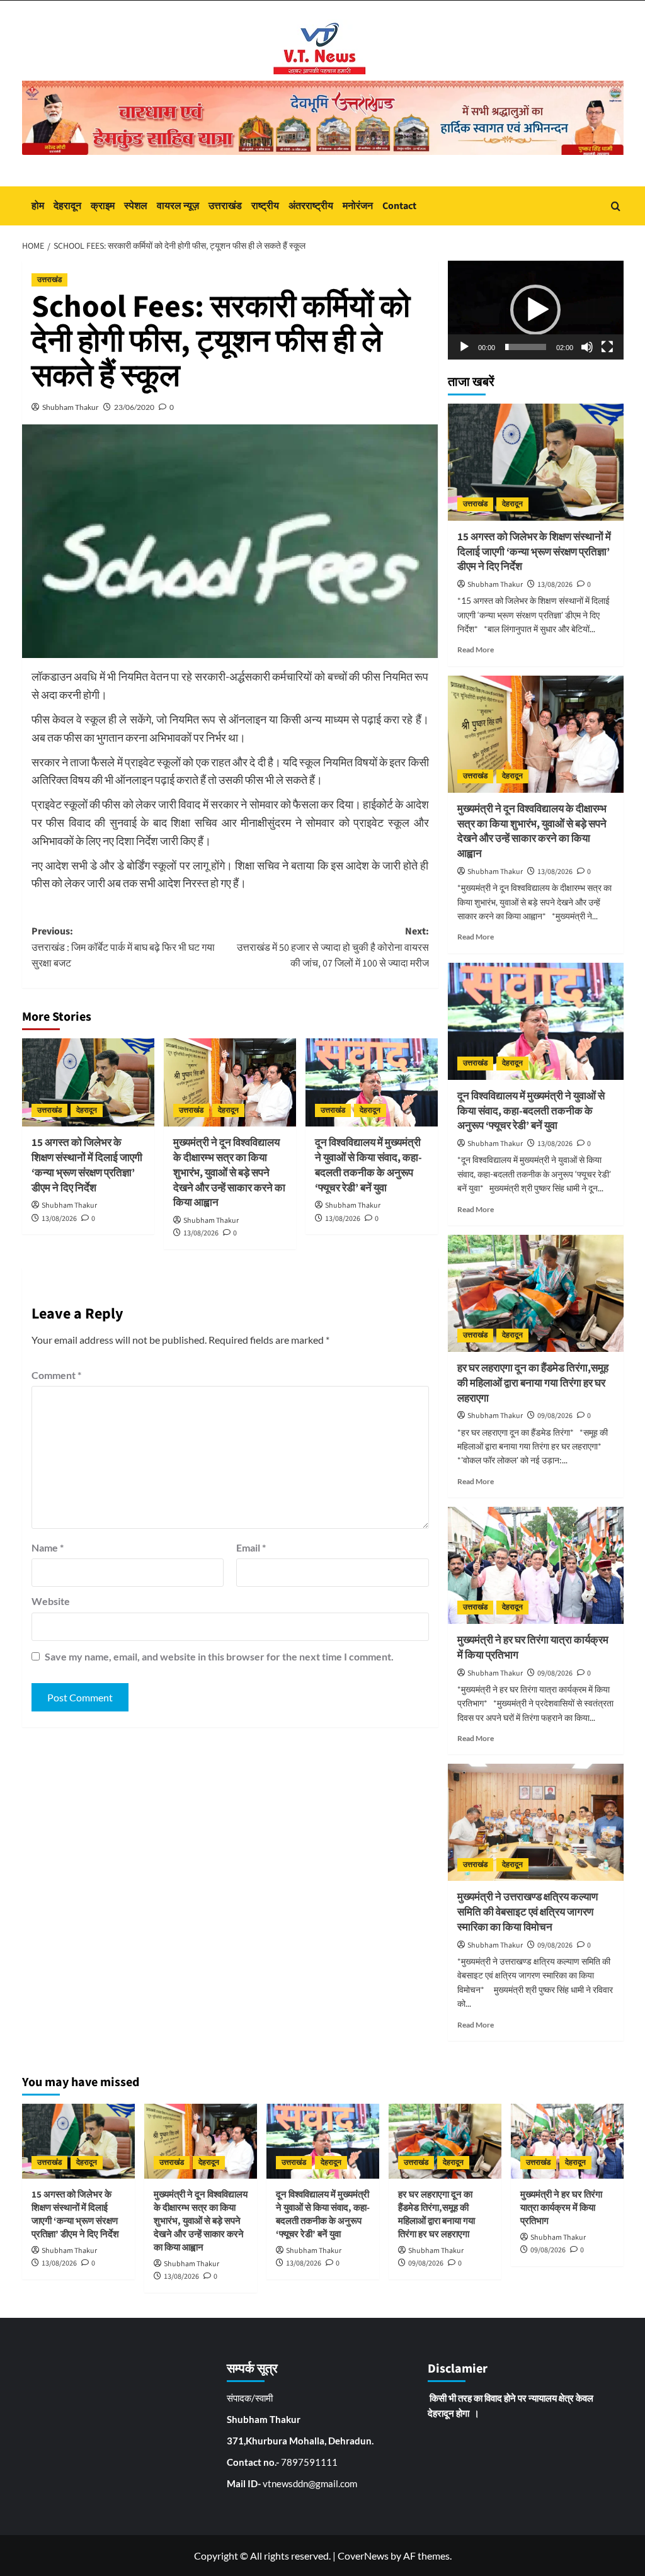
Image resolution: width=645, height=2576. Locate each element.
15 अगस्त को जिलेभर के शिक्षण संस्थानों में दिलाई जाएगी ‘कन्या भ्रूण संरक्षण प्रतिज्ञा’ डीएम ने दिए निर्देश (87, 1165)
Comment (56, 1375)
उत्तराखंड (225, 206)
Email (251, 1547)
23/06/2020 (134, 407)
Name (48, 1547)
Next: (333, 947)
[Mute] (587, 347)
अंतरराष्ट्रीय (311, 206)
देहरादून (67, 206)
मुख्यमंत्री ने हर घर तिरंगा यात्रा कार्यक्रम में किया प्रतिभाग (533, 1648)
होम (38, 206)
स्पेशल (136, 206)
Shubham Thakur (71, 407)
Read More (476, 650)
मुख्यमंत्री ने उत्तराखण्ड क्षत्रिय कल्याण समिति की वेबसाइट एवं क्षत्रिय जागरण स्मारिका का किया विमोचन (528, 1912)
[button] (535, 310)
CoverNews (363, 2556)
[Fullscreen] (607, 347)
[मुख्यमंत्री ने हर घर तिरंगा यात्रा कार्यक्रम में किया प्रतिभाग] (536, 1565)
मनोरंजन (358, 206)
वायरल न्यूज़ (178, 206)
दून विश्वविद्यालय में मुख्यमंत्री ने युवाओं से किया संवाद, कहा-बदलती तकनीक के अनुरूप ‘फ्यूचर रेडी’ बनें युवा (368, 1165)
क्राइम (103, 206)
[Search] (616, 206)
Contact (399, 206)
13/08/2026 (59, 1219)
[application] (536, 310)
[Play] (464, 347)
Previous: (123, 947)
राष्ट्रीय (265, 206)
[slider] (526, 347)
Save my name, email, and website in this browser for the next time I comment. (219, 1656)
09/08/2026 (555, 1416)
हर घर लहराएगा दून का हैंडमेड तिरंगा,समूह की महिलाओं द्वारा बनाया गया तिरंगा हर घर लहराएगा (533, 1383)
